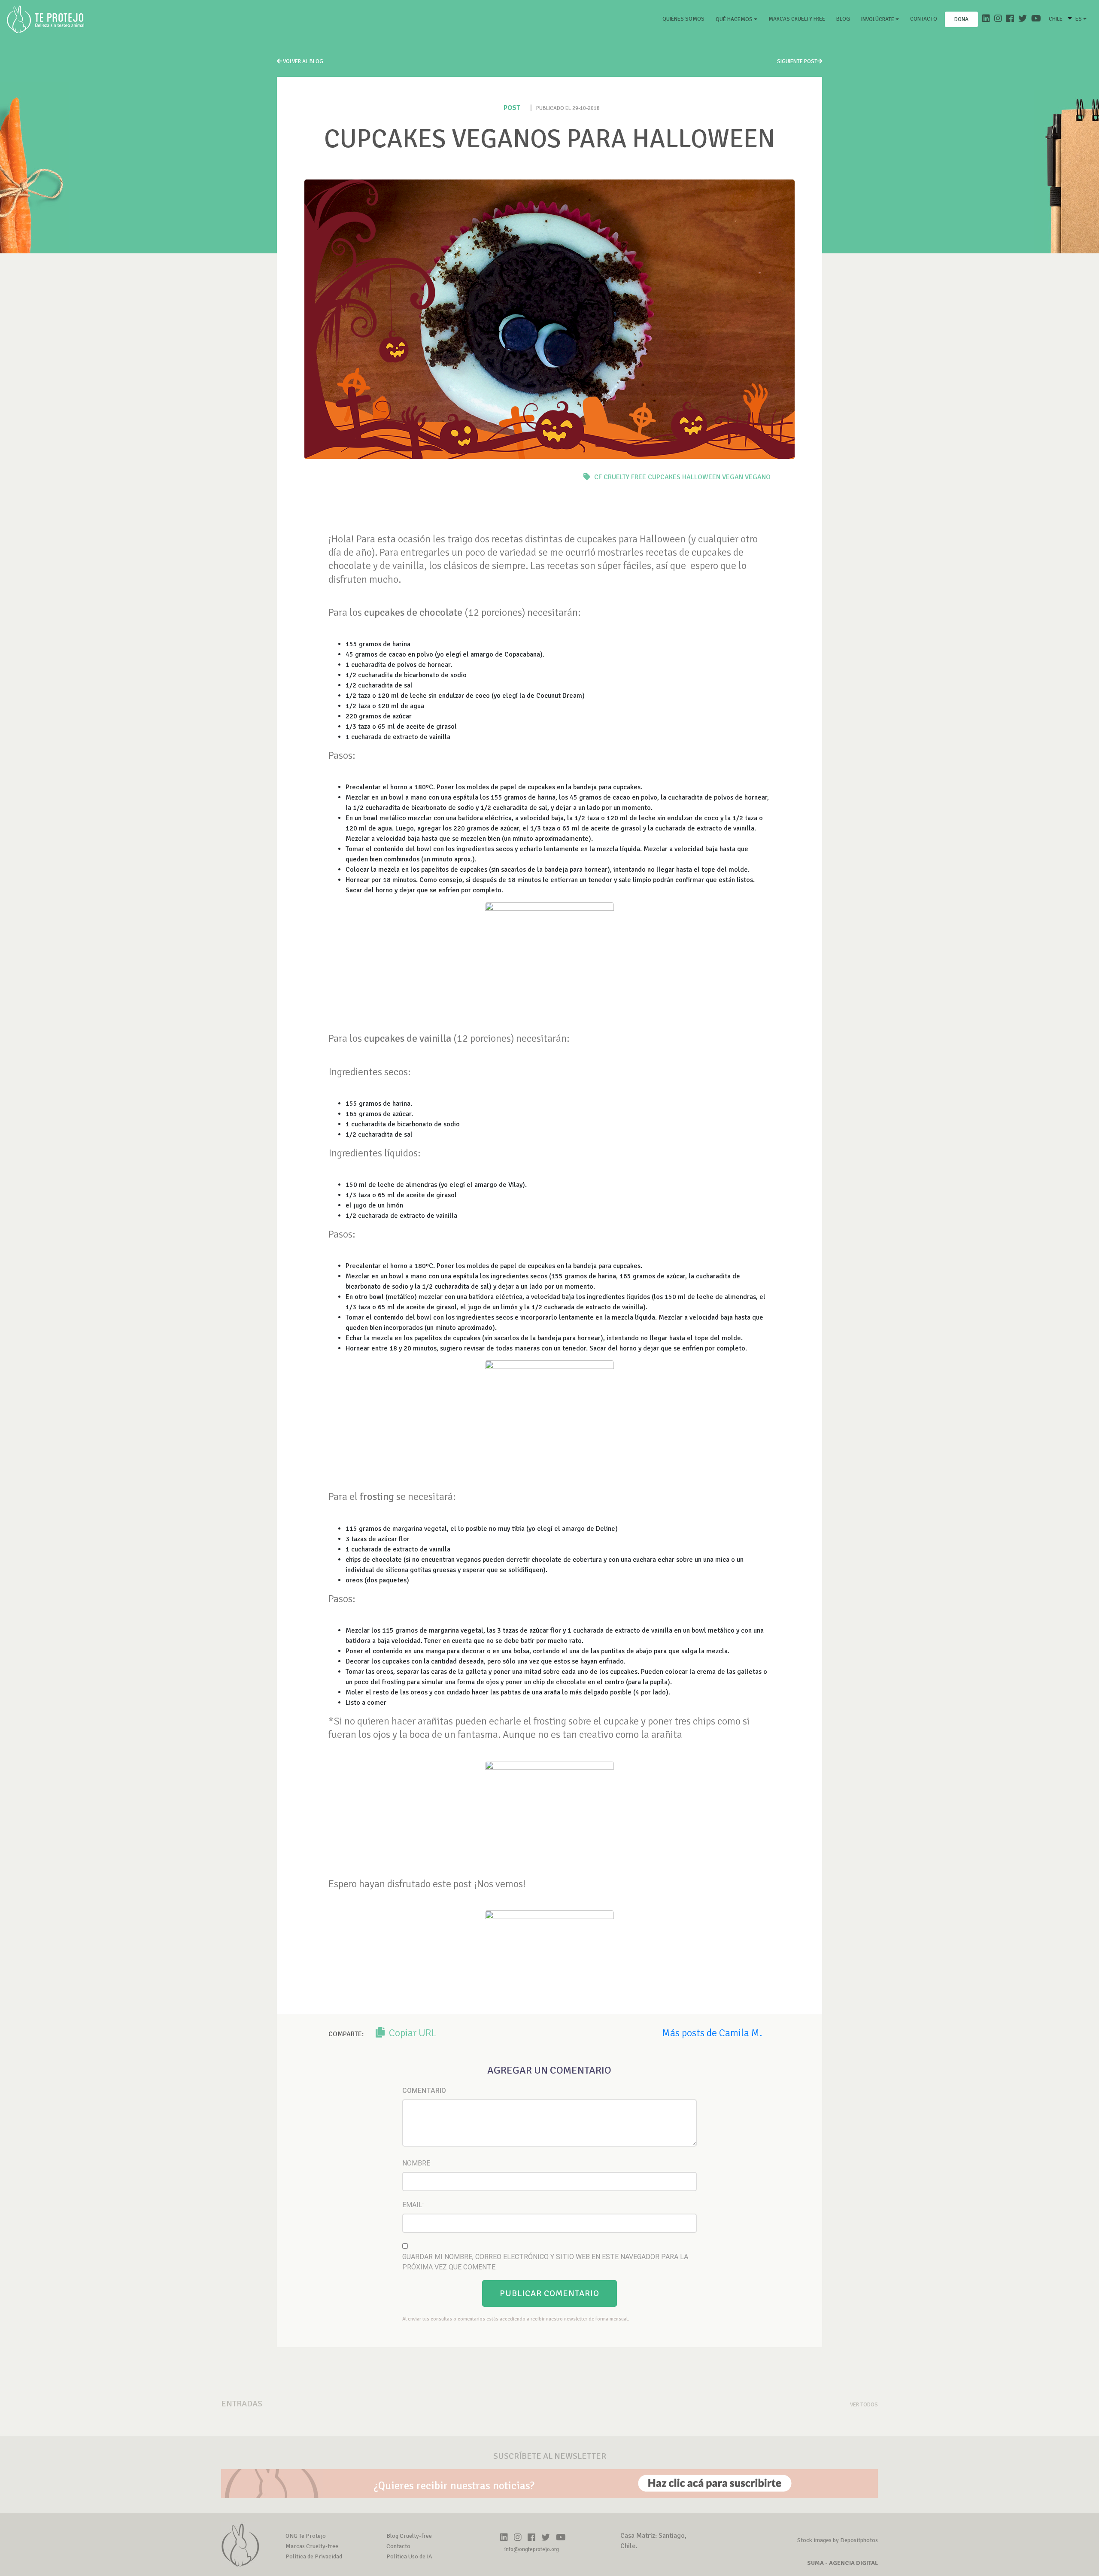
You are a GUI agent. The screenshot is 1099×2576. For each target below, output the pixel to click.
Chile (1056, 19)
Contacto (924, 19)
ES (1079, 19)
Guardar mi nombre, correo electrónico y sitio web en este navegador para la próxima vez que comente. (545, 2262)
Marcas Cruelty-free (312, 2546)
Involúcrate (878, 19)
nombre (416, 2163)
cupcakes (664, 477)
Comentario (424, 2091)
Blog (843, 19)
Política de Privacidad (314, 2556)
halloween (701, 477)
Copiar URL (412, 2033)
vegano (758, 477)
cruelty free (625, 477)
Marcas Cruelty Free (797, 19)
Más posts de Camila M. (712, 2033)
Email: (413, 2205)
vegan (733, 477)
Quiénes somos (685, 19)
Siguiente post (797, 61)
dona (961, 19)
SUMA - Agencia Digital (842, 2563)
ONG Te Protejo (306, 2536)
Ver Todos (864, 2405)
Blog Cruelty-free (409, 2536)
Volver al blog (302, 61)
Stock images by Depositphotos (838, 2540)
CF (598, 477)
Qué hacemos (735, 19)
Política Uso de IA (409, 2556)
